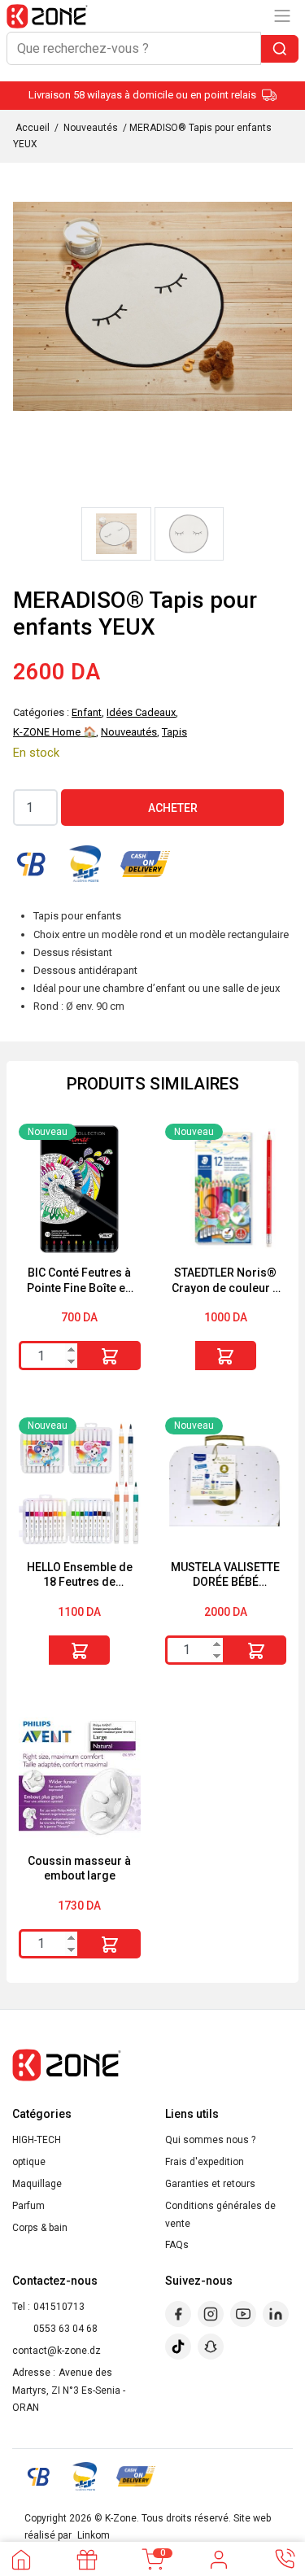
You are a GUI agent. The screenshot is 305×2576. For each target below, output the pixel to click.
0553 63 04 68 (65, 2329)
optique (29, 2162)
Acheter (173, 808)
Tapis (174, 732)
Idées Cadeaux (141, 712)
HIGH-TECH (37, 2140)
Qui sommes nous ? (210, 2140)
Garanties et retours (210, 2184)
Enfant (87, 712)
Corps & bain (40, 2228)
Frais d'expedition (205, 2162)
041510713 (59, 2307)
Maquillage (37, 2184)
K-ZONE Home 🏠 (54, 732)
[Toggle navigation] (282, 16)
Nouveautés (91, 128)
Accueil (33, 128)
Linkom (94, 2535)
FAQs (177, 2245)
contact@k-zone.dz (57, 2351)
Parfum (28, 2206)
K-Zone (121, 2518)
